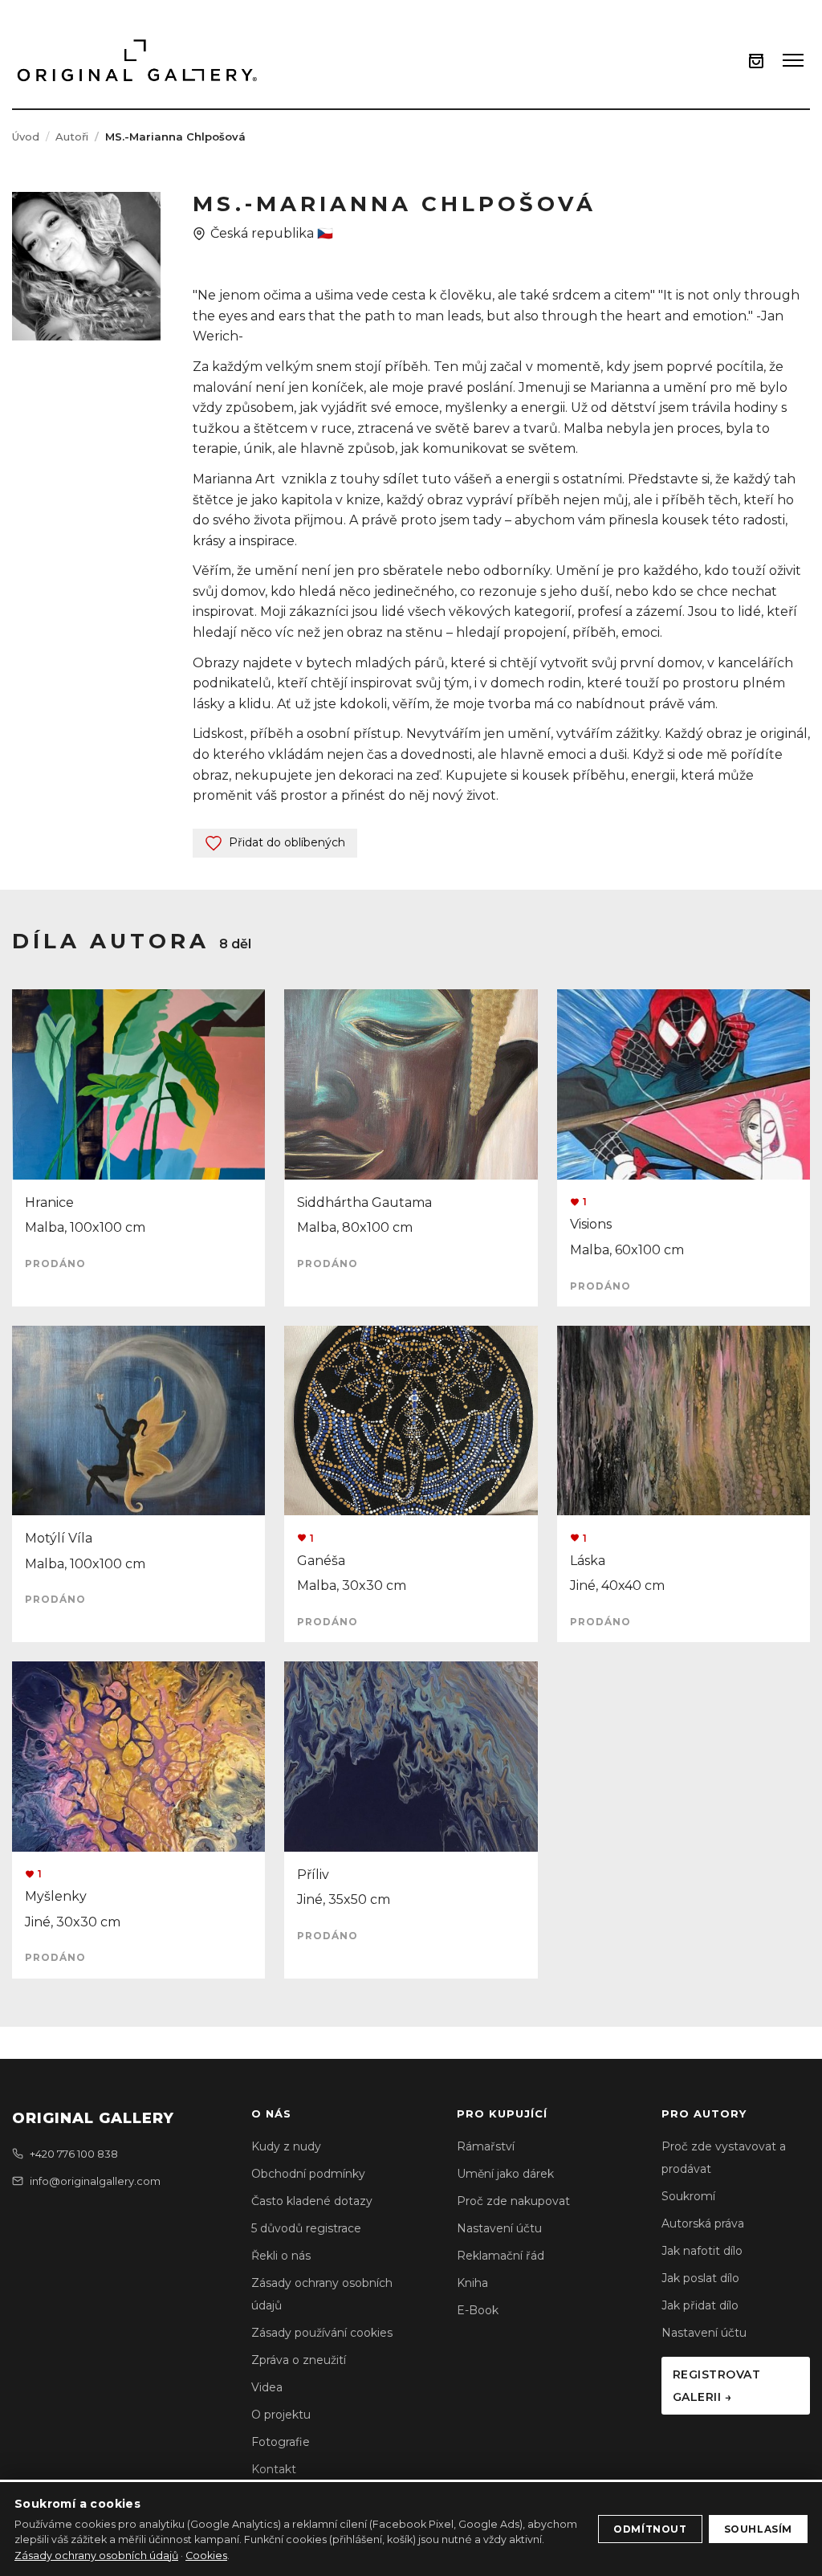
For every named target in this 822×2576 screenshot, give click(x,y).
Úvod (26, 137)
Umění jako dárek (505, 2174)
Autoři (72, 137)
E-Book (478, 2310)
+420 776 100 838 (74, 2154)
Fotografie (281, 2442)
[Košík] (756, 61)
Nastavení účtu (499, 2228)
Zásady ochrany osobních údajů (96, 2556)
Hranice (49, 1202)
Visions (591, 1224)
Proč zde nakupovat (513, 2201)
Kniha (472, 2283)
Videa (267, 2387)
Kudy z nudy (286, 2146)
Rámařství (486, 2146)
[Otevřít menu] (793, 60)
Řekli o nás (281, 2256)
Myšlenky (56, 1896)
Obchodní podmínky (308, 2174)
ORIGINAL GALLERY (93, 2118)
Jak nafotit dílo (702, 2251)
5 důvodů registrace (306, 2228)
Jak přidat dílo (700, 2305)
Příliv (313, 1875)
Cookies (206, 2556)
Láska (588, 1561)
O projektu (281, 2415)
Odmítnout (650, 2529)
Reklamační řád (501, 2256)
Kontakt (274, 2469)
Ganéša (321, 1561)
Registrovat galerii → (717, 2386)
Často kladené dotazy (312, 2201)
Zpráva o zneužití (299, 2360)
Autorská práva (703, 2223)
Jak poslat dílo (700, 2278)
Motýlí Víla (59, 1538)
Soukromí (688, 2196)
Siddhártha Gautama (364, 1202)
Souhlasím (758, 2529)
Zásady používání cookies (322, 2333)
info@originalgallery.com (95, 2181)
